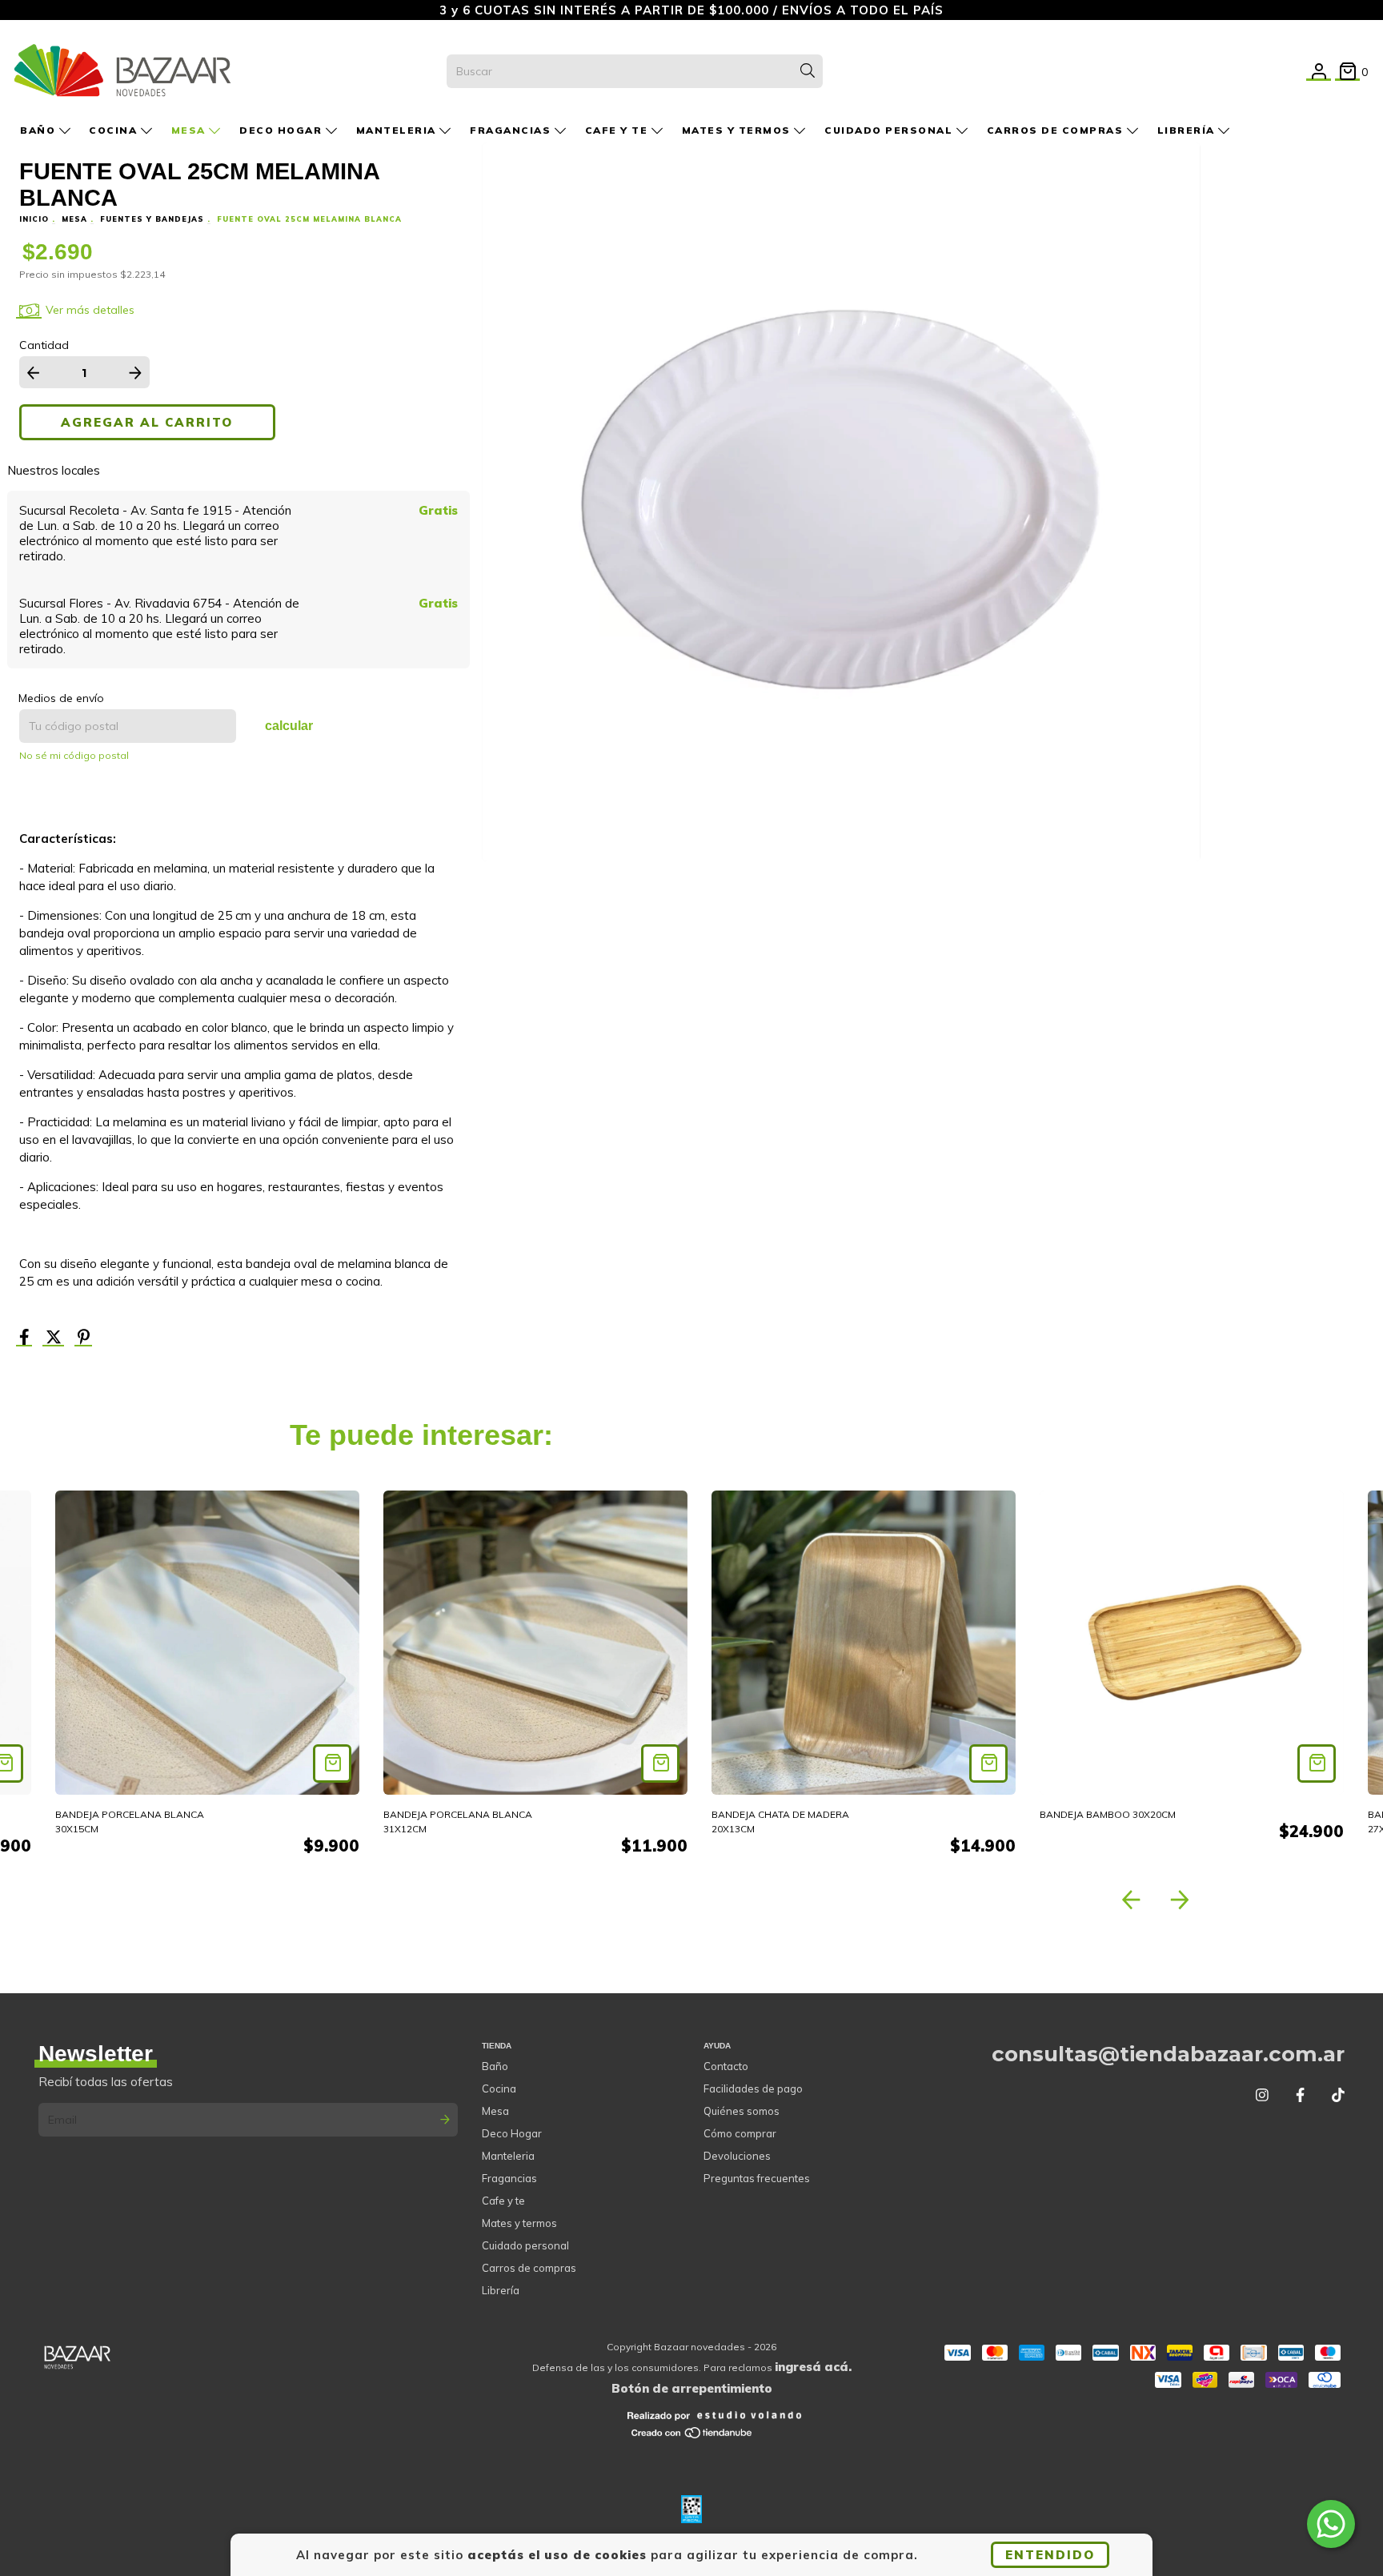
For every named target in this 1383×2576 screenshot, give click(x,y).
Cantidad (44, 345)
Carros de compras (1057, 130)
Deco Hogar (283, 130)
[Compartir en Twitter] (55, 1339)
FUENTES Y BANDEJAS (152, 219)
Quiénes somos (742, 2111)
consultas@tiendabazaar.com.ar (1168, 2054)
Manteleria (398, 130)
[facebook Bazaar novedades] (1300, 2095)
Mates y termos (738, 130)
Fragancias (512, 130)
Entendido (1050, 2555)
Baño (40, 130)
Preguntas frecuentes (757, 2178)
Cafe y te (618, 130)
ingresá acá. (813, 2367)
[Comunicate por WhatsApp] (1331, 2524)
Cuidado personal (890, 130)
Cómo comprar (740, 2133)
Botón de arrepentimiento (692, 2388)
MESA (74, 219)
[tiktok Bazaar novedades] (1338, 2095)
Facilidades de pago (753, 2088)
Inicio (34, 219)
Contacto (726, 2066)
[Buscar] (808, 71)
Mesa (190, 130)
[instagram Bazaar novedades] (1262, 2095)
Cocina (115, 130)
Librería (1188, 130)
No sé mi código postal (74, 755)
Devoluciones (737, 2156)
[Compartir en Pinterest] (84, 1339)
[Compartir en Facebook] (26, 1339)
